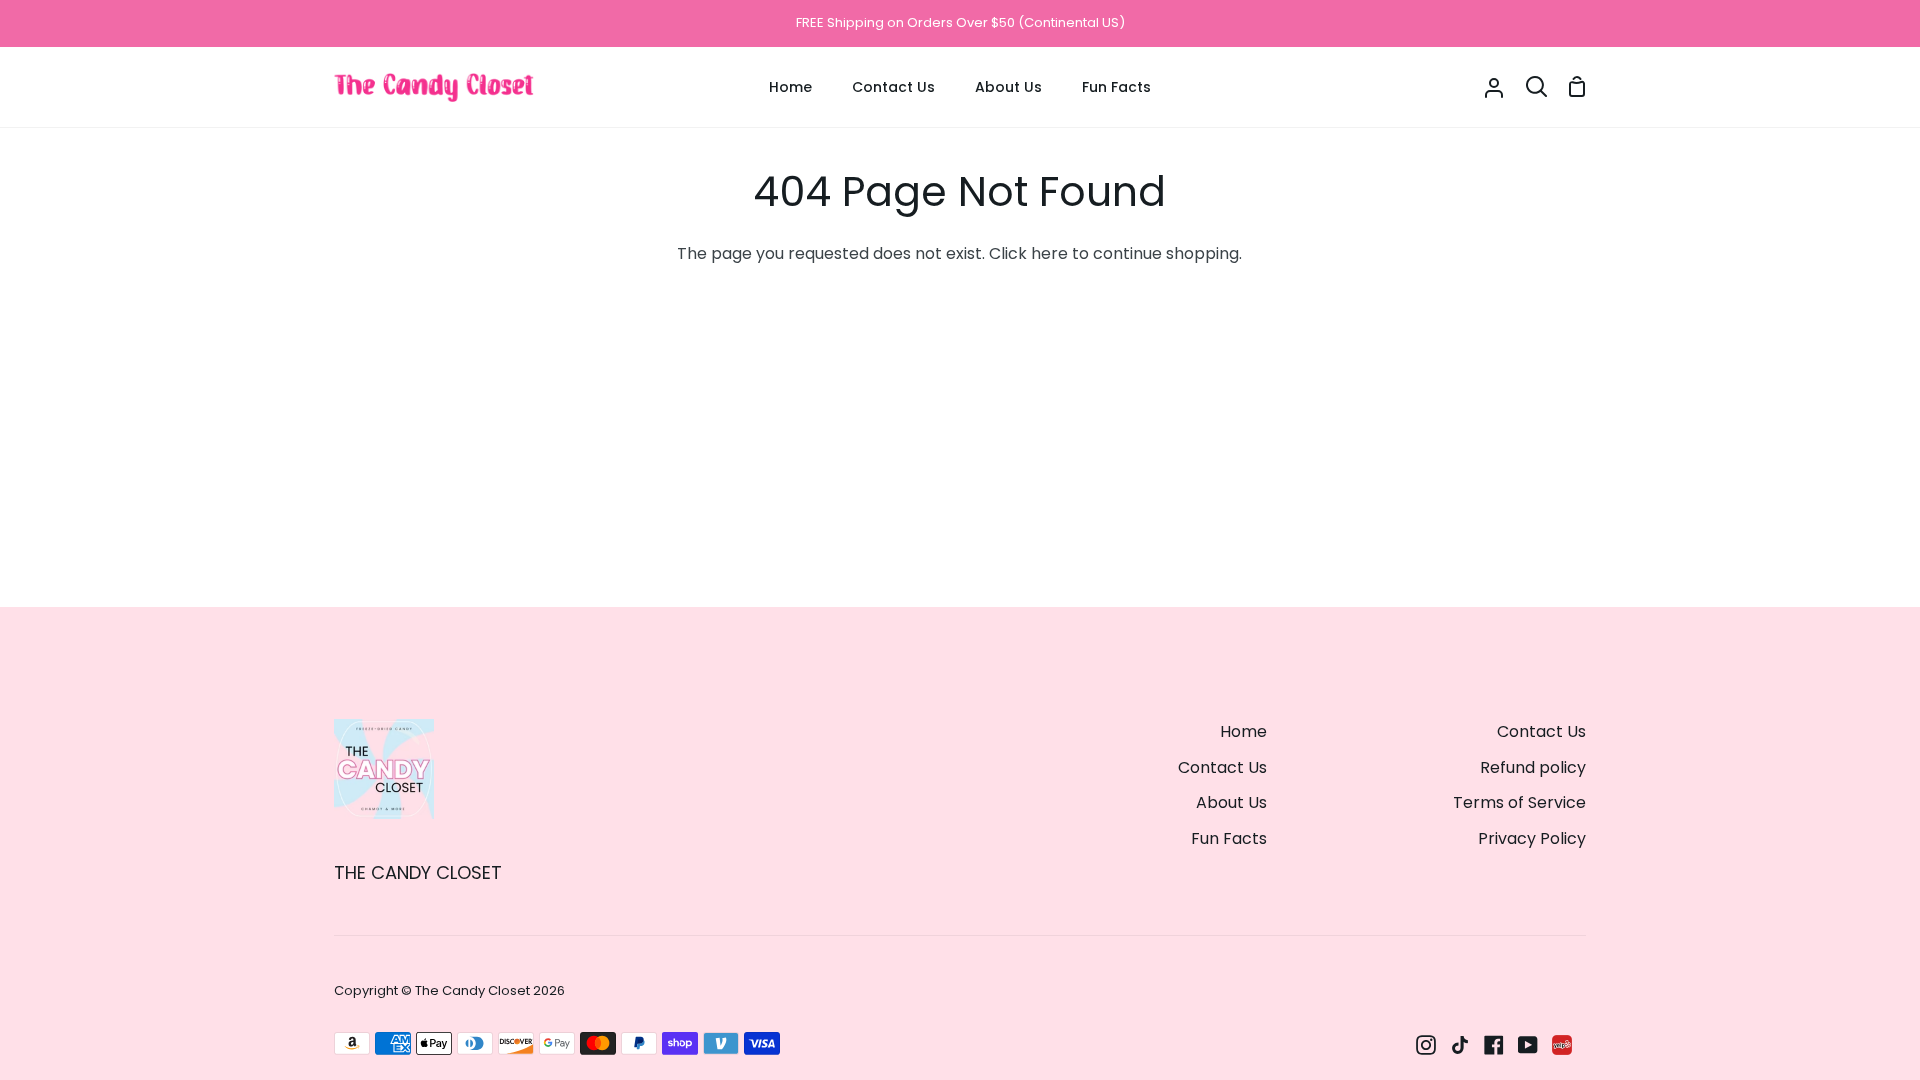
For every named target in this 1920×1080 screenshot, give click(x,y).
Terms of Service (1519, 802)
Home (1243, 731)
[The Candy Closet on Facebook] (1494, 1045)
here (1049, 253)
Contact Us (1222, 767)
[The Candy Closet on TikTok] (1460, 1045)
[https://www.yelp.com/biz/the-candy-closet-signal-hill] (1562, 1045)
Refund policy (1533, 767)
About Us (1231, 802)
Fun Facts (1229, 838)
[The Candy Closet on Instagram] (1426, 1045)
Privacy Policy (1532, 838)
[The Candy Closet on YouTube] (1528, 1045)
